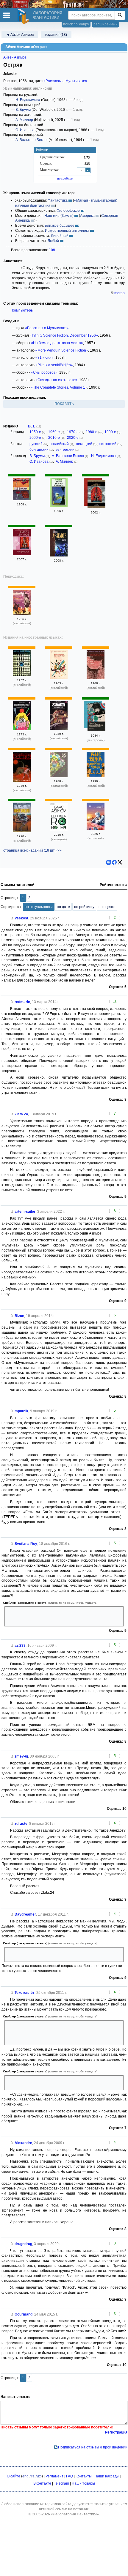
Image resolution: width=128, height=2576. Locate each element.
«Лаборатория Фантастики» (75, 2514)
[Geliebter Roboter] (59, 829)
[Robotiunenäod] (96, 829)
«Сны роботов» (44, 372)
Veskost (21, 918)
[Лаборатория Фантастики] (24, 16)
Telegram (61, 2483)
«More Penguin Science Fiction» (62, 350)
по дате (63, 907)
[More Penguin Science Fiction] (59, 678)
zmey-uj (21, 1756)
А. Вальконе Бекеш (32, 140)
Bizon (19, 1316)
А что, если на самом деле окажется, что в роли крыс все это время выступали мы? (64, 1955)
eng (25, 2476)
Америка (87, 216)
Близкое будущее (60, 226)
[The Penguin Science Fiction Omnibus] (22, 729)
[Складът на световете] (59, 776)
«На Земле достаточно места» (57, 343)
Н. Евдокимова (28, 100)
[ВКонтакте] (109, 862)
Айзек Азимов (15, 57)
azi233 (20, 1646)
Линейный (60, 236)
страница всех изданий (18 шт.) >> (32, 850)
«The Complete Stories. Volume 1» (59, 387)
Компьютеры (23, 310)
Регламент (54, 2476)
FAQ (70, 2476)
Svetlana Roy (26, 1544)
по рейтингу (84, 907)
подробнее (65, 178)
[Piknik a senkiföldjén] (96, 718)
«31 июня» (45, 358)
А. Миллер (24, 120)
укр (39, 2476)
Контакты (84, 2476)
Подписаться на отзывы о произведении (93, 2447)
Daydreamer (25, 1914)
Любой (53, 241)
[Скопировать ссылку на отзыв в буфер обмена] (12, 918)
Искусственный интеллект (67, 231)
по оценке (107, 907)
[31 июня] (22, 499)
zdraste (21, 1824)
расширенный (106, 24)
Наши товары (83, 2483)
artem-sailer (25, 1212)
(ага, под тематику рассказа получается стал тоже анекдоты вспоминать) (58, 2083)
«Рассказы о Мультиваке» (65, 81)
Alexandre (23, 2143)
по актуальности (39, 907)
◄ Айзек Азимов (20, 35)
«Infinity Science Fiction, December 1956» (64, 335)
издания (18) (56, 35)
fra (32, 2476)
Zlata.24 (21, 1114)
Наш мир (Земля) (59, 216)
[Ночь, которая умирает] (59, 555)
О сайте (14, 2476)
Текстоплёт (25, 1993)
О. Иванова (25, 130)
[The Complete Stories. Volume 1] (96, 776)
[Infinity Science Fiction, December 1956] (22, 614)
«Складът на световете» (56, 380)
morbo (120, 293)
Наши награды (107, 2476)
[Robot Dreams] (22, 831)
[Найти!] (120, 15)
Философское (68, 211)
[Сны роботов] (96, 495)
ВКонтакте (42, 2483)
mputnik (21, 1411)
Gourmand (24, 2314)
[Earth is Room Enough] (22, 675)
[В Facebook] (114, 862)
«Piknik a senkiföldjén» (54, 365)
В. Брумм (23, 110)
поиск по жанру (76, 24)
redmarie (22, 1002)
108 (52, 250)
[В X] (120, 862)
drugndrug (23, 2244)
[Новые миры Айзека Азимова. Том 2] (59, 506)
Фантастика (58, 200)
